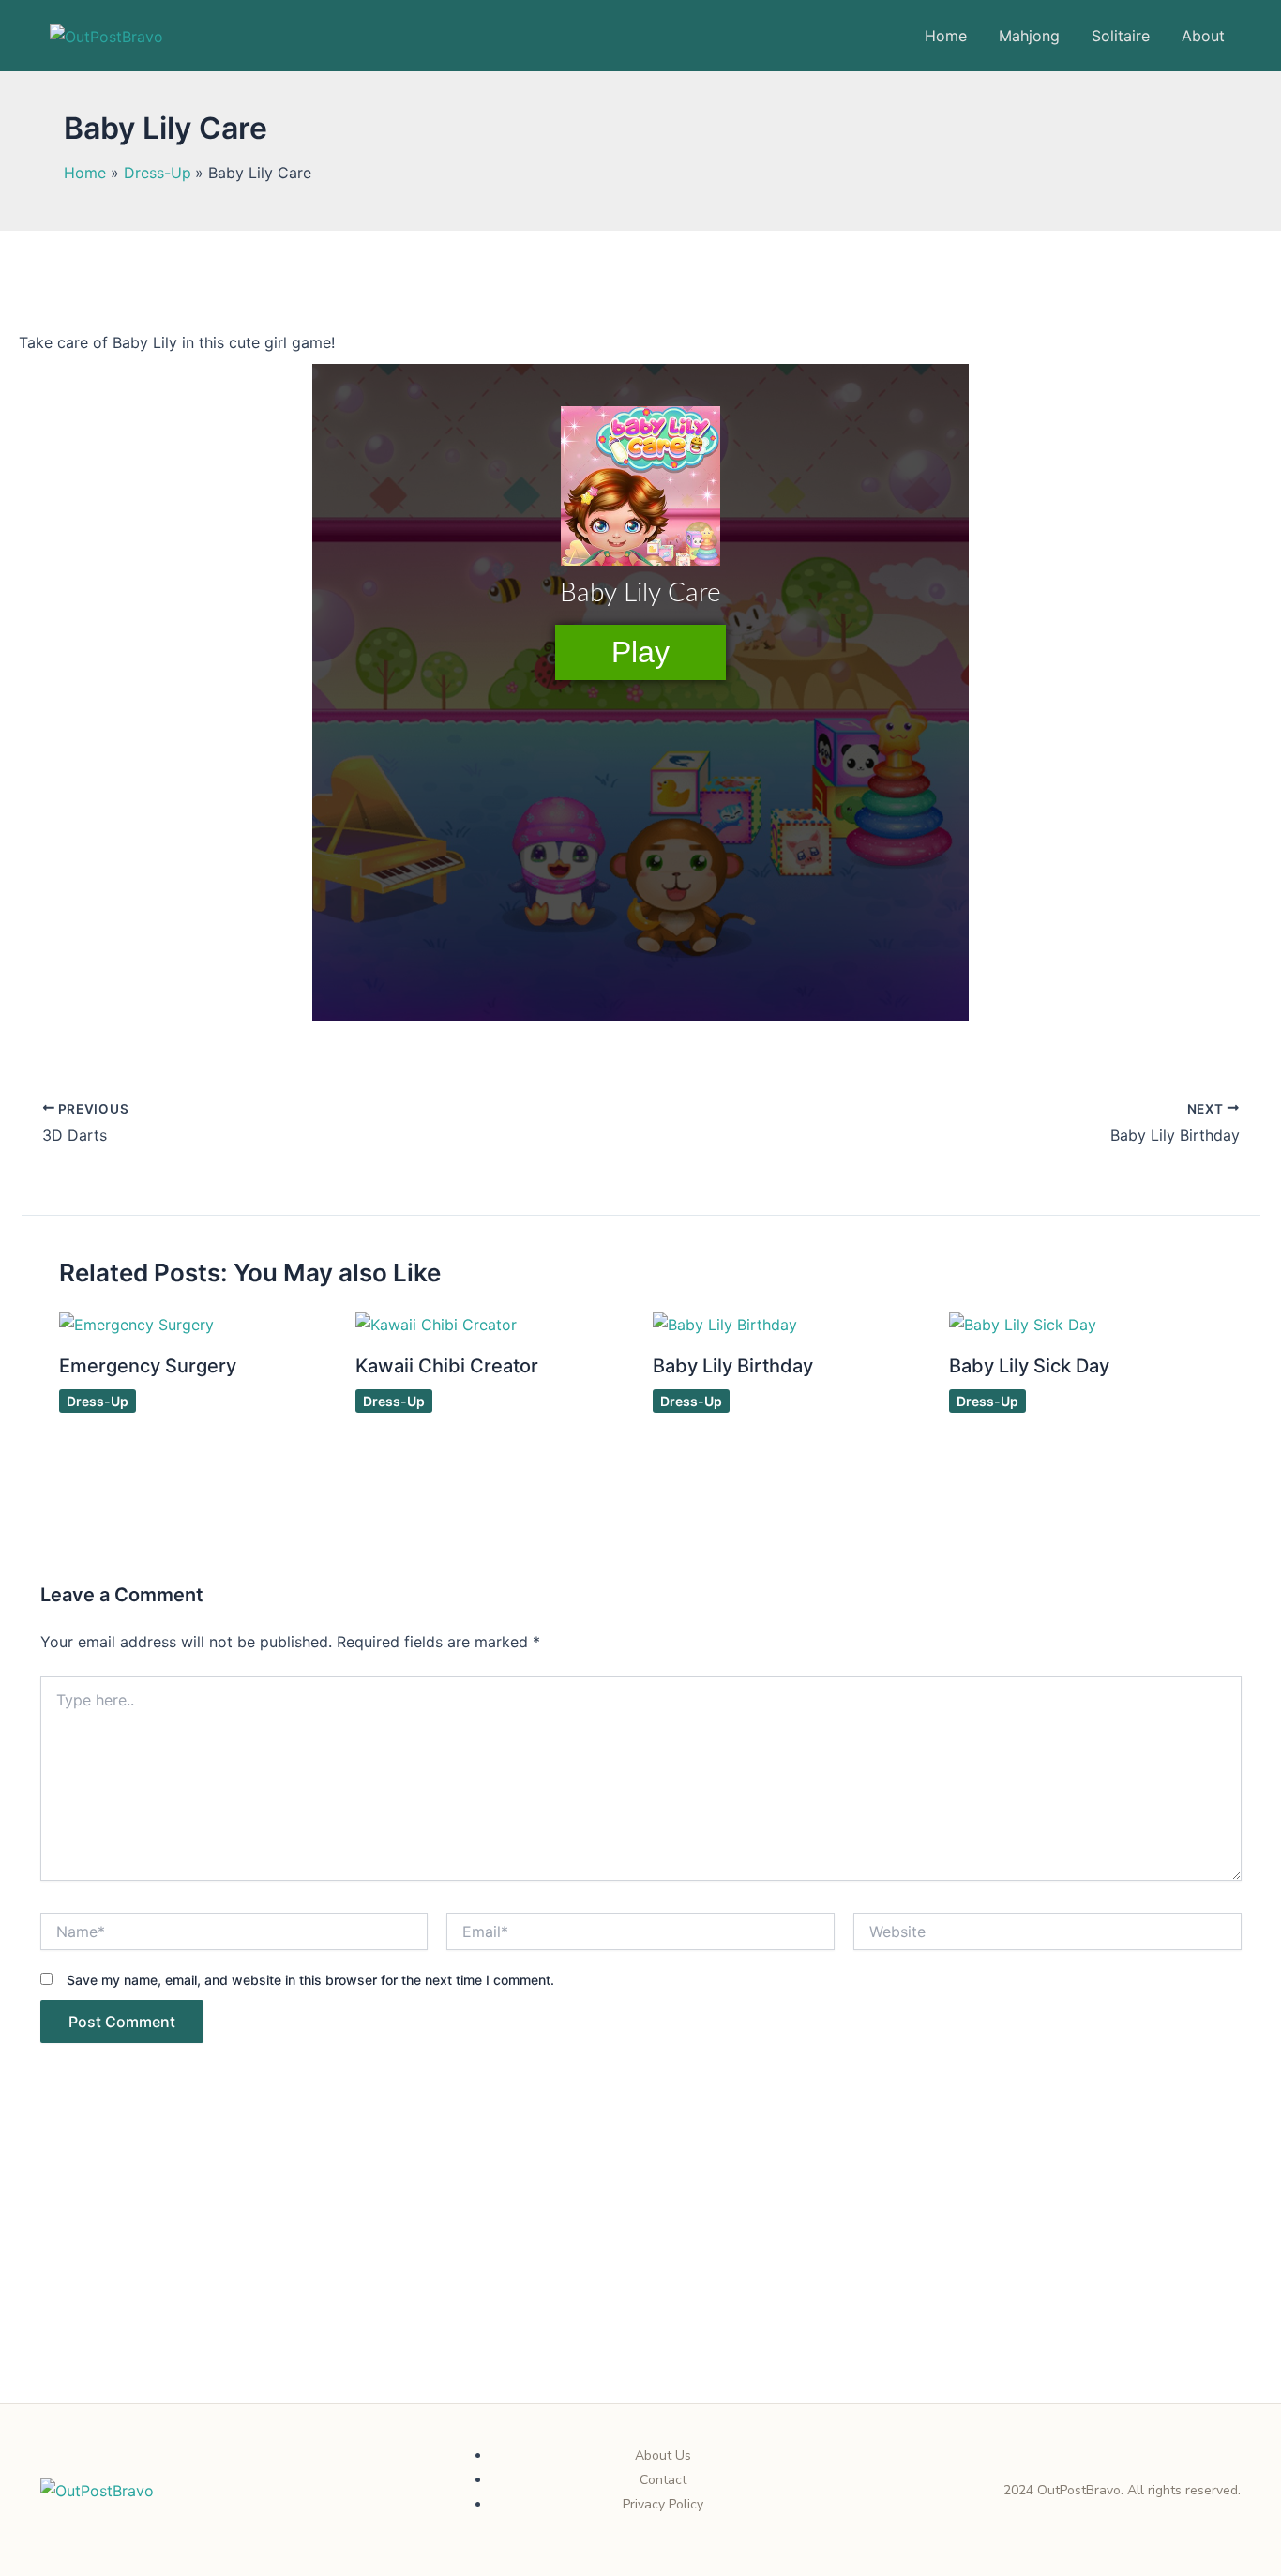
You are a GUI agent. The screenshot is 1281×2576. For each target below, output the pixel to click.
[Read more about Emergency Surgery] (136, 1324)
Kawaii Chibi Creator (447, 1366)
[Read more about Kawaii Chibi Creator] (436, 1324)
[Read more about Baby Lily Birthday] (725, 1324)
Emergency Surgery (148, 1366)
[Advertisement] (640, 2265)
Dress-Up (98, 1401)
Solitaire (1121, 36)
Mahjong (1029, 36)
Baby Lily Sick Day (1029, 1366)
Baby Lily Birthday (733, 1366)
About (1203, 36)
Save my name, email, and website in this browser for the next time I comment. (310, 1980)
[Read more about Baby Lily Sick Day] (1023, 1324)
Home (946, 36)
